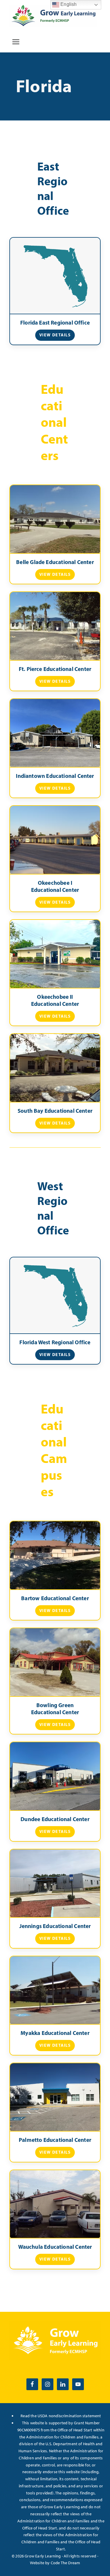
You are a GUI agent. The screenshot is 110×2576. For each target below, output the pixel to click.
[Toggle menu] (16, 42)
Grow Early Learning (43, 2556)
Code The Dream (66, 2563)
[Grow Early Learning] (53, 16)
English (68, 4)
